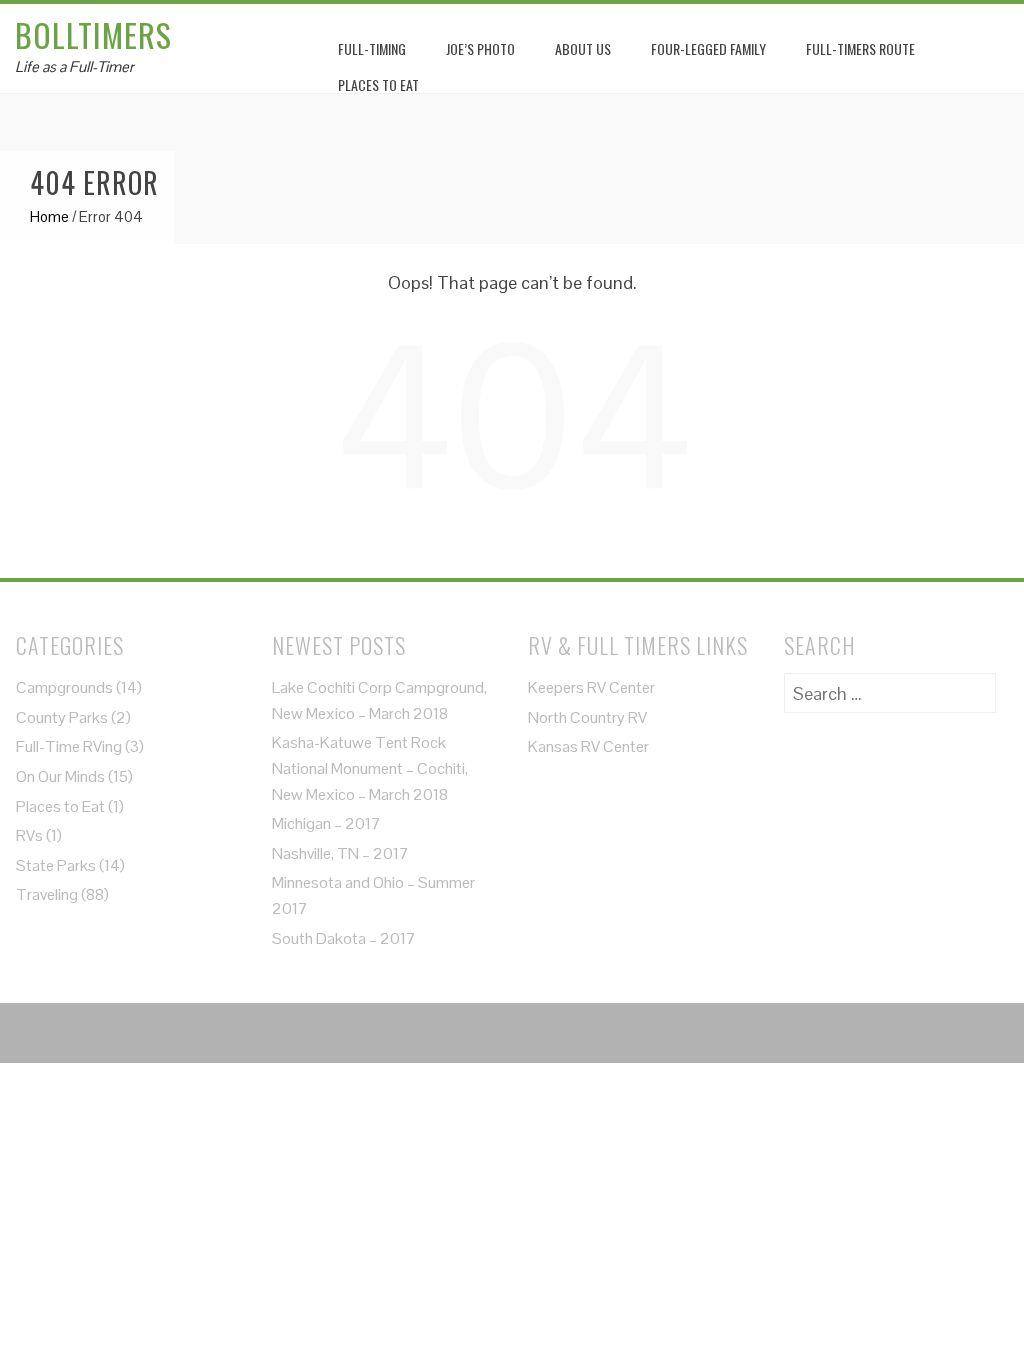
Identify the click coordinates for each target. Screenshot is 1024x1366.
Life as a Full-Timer (74, 66)
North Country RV (587, 717)
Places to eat (378, 84)
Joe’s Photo (480, 48)
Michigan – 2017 (326, 823)
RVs (29, 835)
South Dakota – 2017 (344, 938)
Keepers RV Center (591, 687)
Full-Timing (372, 48)
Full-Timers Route (860, 48)
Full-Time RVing (69, 746)
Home (49, 216)
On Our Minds (60, 776)
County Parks (62, 717)
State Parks (56, 865)
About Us (583, 48)
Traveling (47, 894)
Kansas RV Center (588, 746)
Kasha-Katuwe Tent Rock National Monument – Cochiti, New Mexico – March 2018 (370, 768)
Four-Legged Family (708, 48)
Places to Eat (60, 806)
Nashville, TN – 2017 (340, 853)
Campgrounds (64, 687)
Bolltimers (93, 34)
